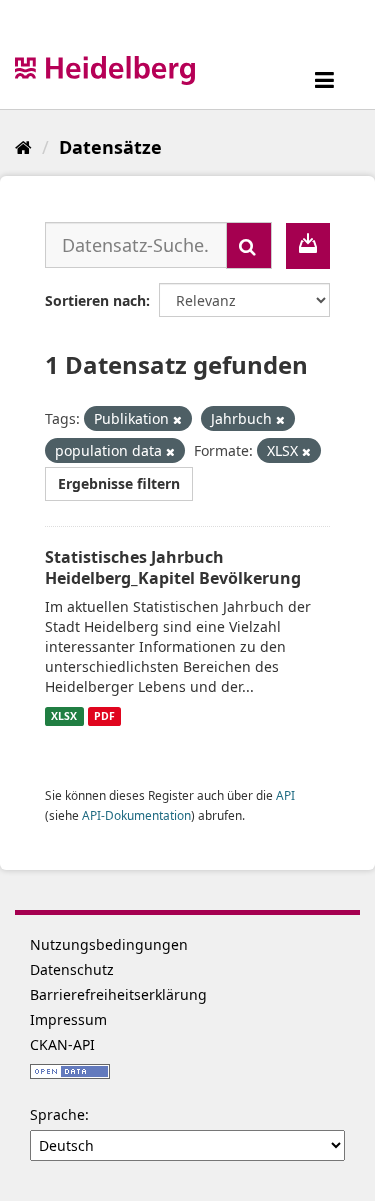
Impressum (68, 1019)
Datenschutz (72, 969)
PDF (104, 716)
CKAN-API (62, 1044)
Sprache (57, 1114)
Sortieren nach (95, 300)
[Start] (23, 147)
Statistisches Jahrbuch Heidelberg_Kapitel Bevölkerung (173, 567)
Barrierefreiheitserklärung (118, 994)
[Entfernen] (177, 419)
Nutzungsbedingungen (109, 944)
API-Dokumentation (136, 815)
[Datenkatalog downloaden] (308, 246)
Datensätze (110, 147)
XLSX (64, 716)
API (285, 795)
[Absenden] (249, 245)
